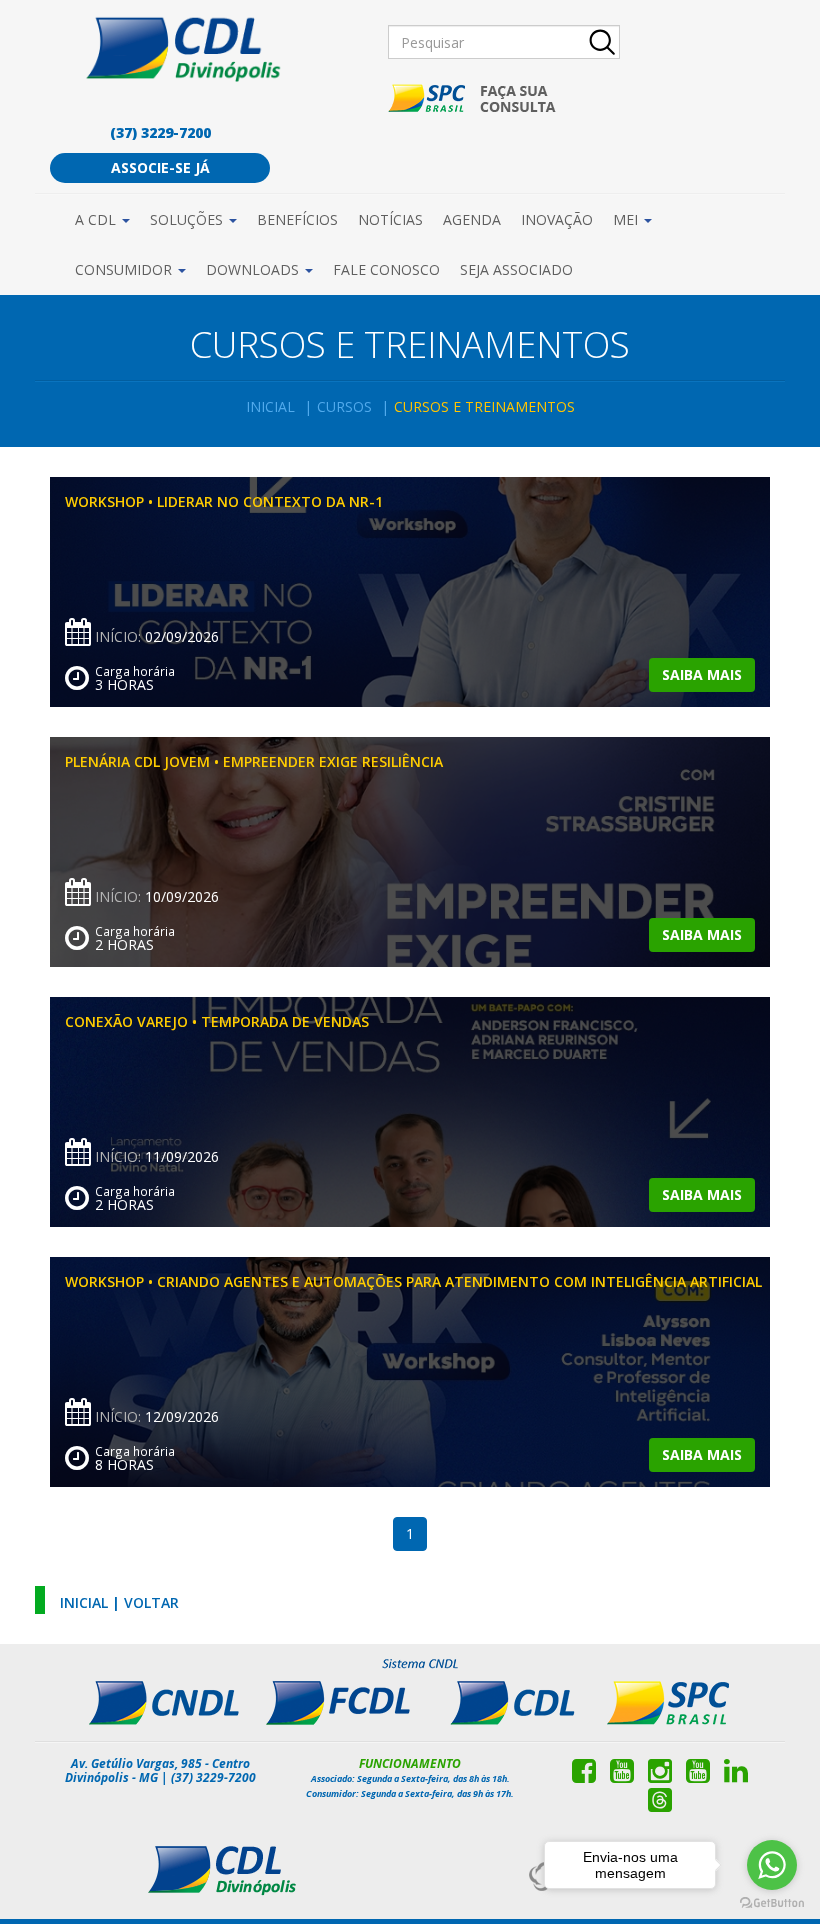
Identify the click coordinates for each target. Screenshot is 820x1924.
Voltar (151, 1602)
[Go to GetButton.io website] (772, 1903)
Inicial (270, 406)
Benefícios (297, 219)
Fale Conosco (386, 269)
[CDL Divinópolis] (191, 48)
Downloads (254, 269)
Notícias (390, 219)
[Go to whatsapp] (772, 1865)
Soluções (188, 219)
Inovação (557, 219)
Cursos (344, 406)
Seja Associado (516, 269)
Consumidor (125, 269)
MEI (627, 219)
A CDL (97, 219)
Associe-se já (160, 167)
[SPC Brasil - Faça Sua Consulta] (473, 98)
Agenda (472, 219)
